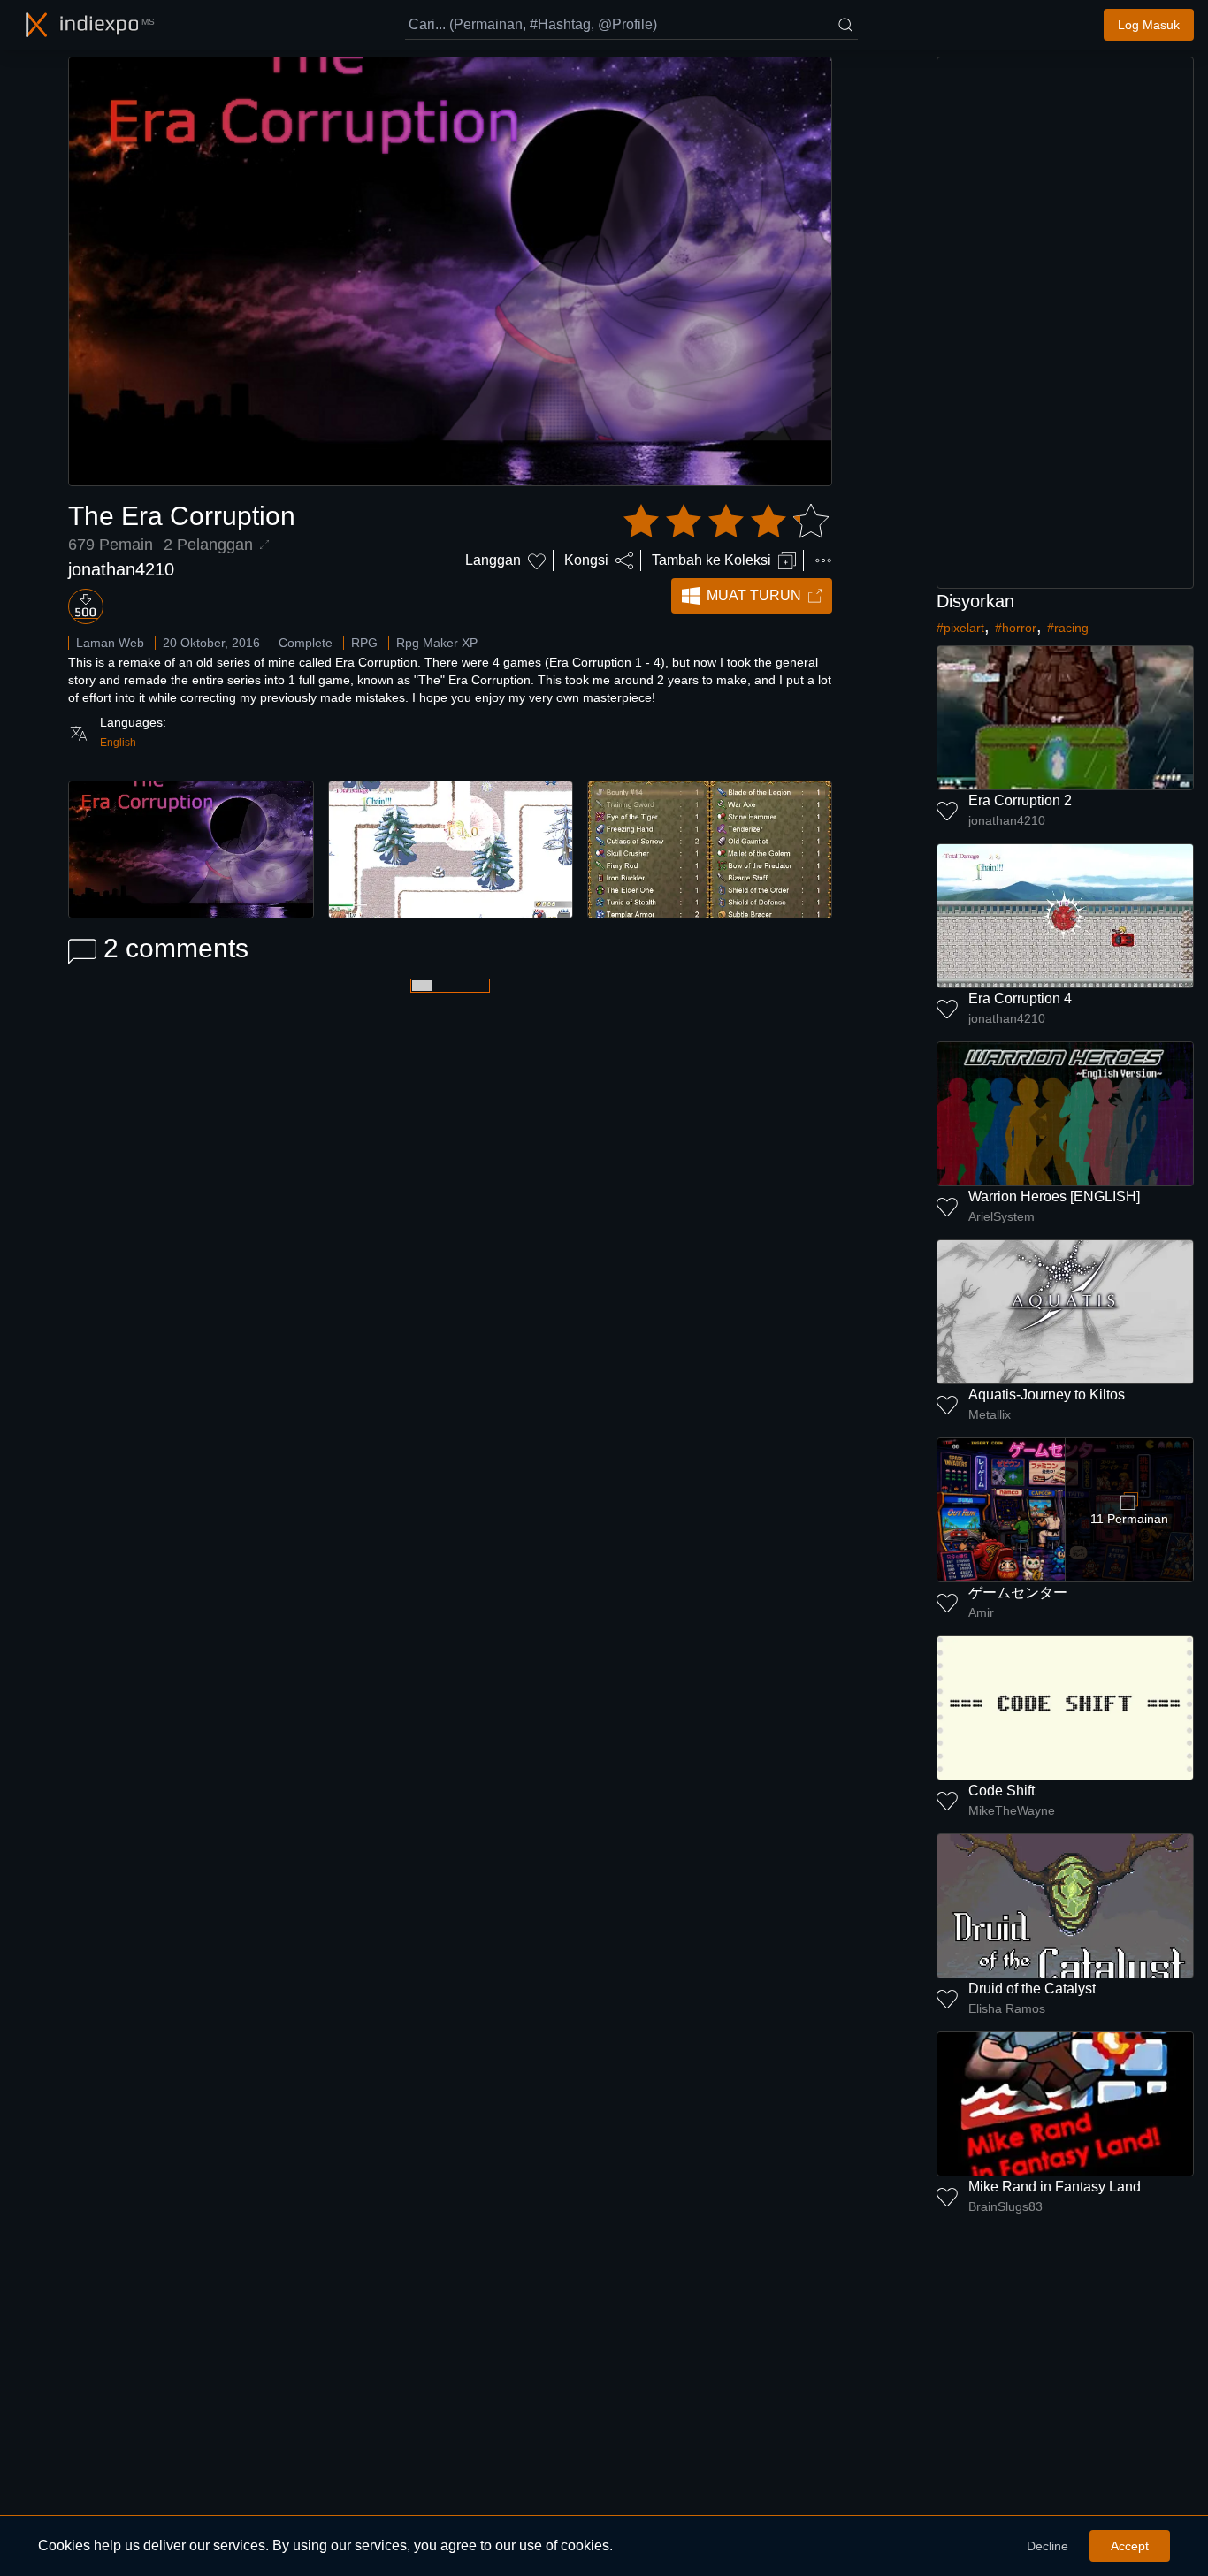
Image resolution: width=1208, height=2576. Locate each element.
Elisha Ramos (1007, 2008)
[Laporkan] (823, 560)
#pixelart (960, 628)
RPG (364, 643)
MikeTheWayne (1012, 1810)
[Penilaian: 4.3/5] (726, 522)
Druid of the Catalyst (1032, 1989)
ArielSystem (1002, 1216)
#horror (1016, 628)
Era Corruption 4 (1020, 998)
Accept (1130, 2546)
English (118, 743)
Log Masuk (1149, 25)
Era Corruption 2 (1020, 800)
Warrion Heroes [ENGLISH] (1054, 1197)
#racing (1068, 628)
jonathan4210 (121, 569)
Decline (1047, 2546)
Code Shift (1002, 1791)
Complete (306, 643)
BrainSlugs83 (1005, 2206)
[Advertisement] (1066, 323)
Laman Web (110, 643)
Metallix (990, 1414)
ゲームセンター (1018, 1593)
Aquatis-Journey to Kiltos (1047, 1395)
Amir (981, 1612)
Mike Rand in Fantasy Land (1055, 2187)
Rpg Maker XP (437, 643)
